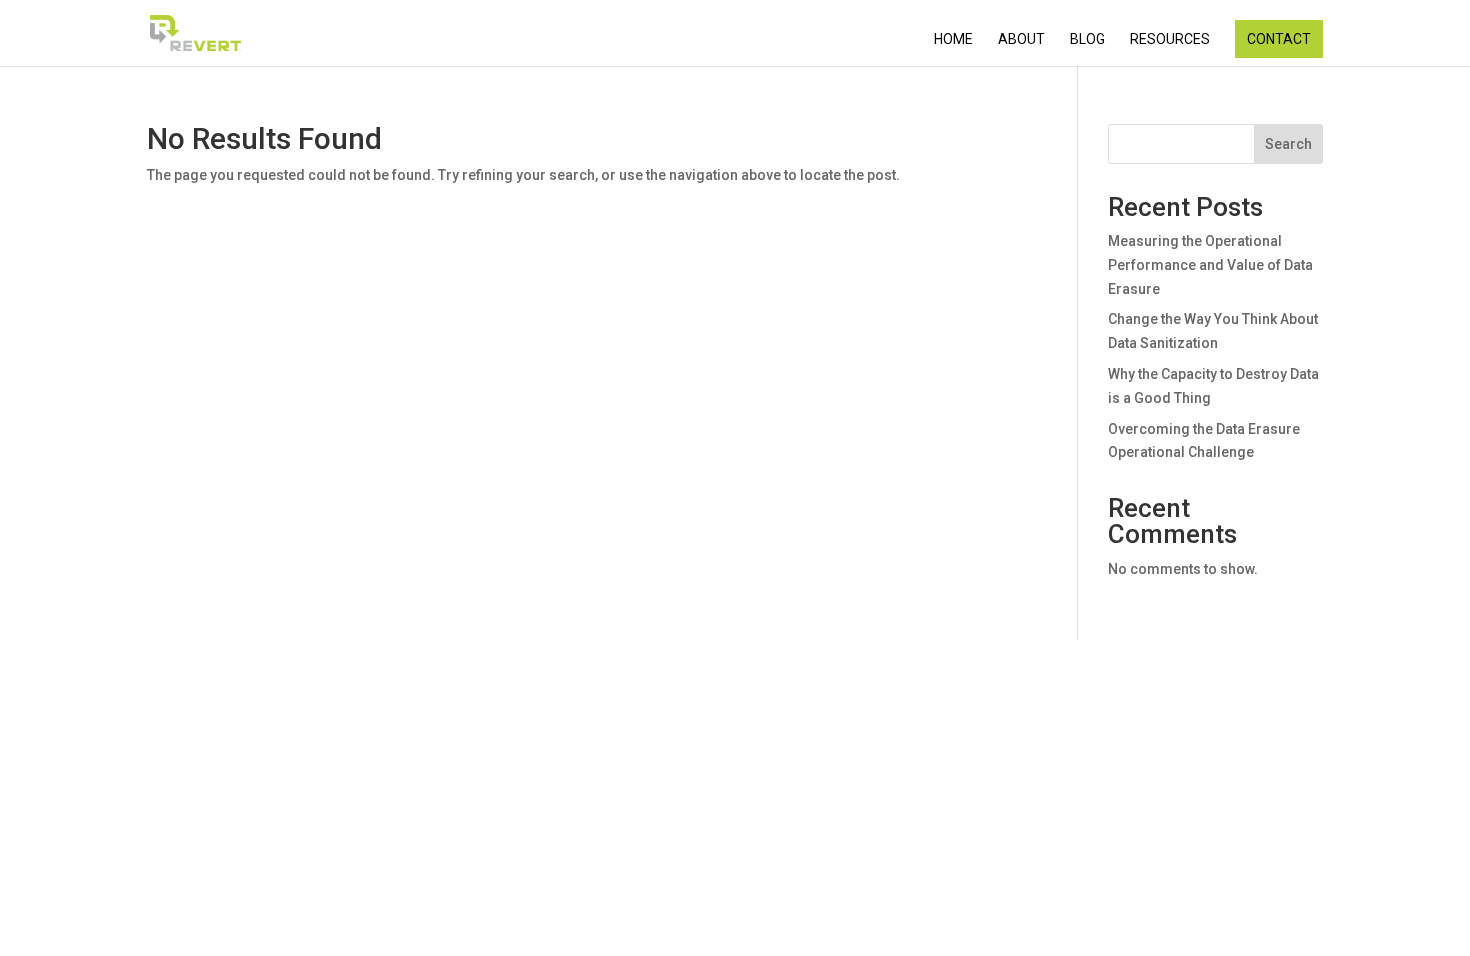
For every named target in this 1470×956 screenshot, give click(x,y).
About (1021, 39)
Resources (1170, 39)
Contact (1279, 39)
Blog (1087, 39)
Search (1288, 144)
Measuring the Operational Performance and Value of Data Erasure (1210, 265)
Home (953, 39)
